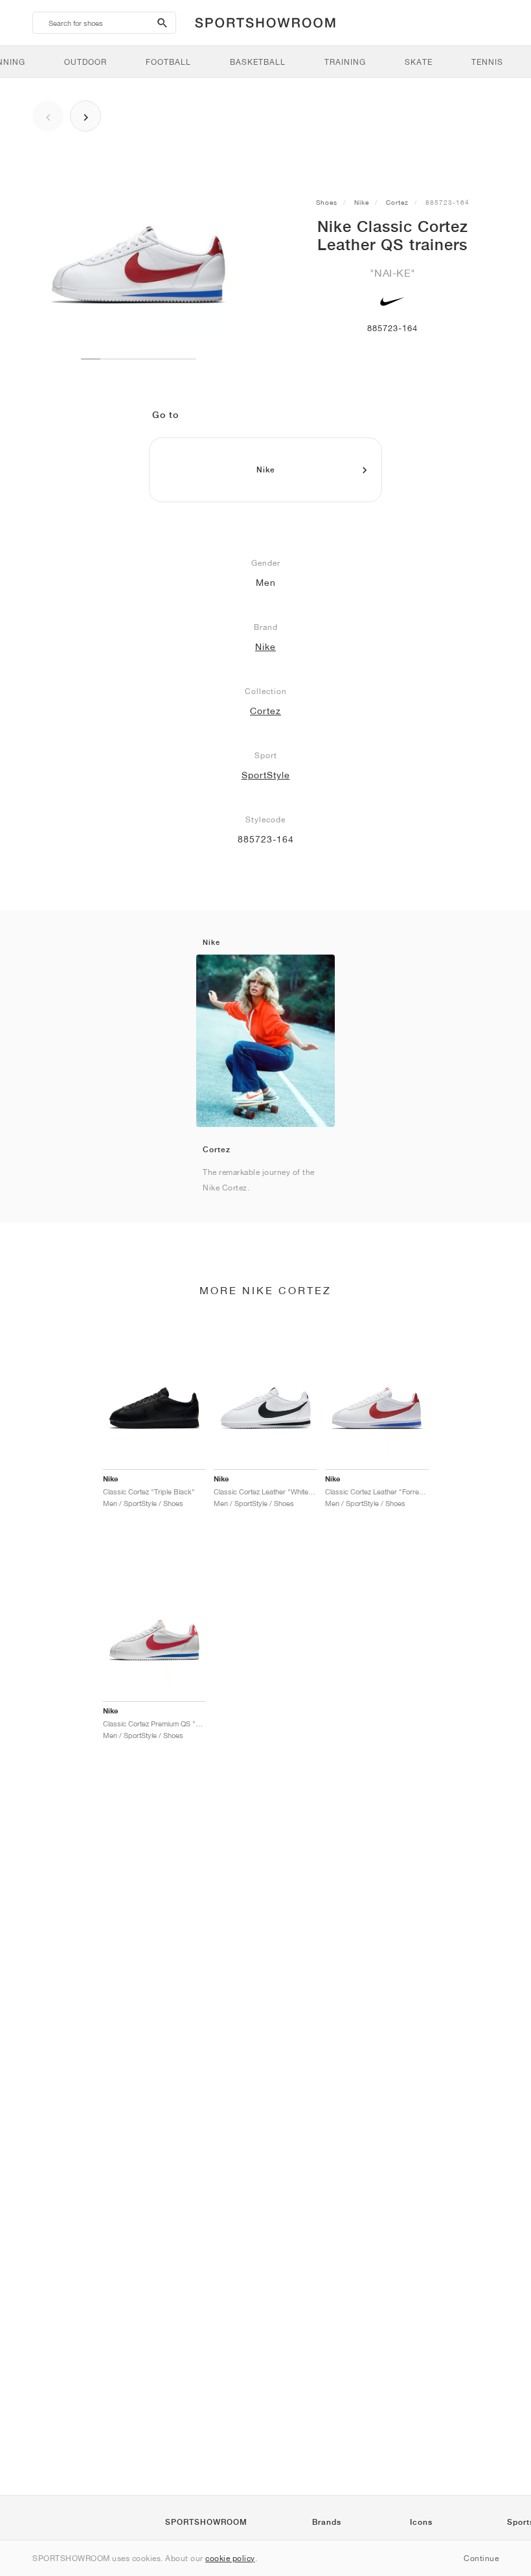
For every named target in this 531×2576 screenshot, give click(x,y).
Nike (362, 202)
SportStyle (266, 775)
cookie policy (230, 2558)
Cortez (397, 202)
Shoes (327, 202)
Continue (481, 2558)
